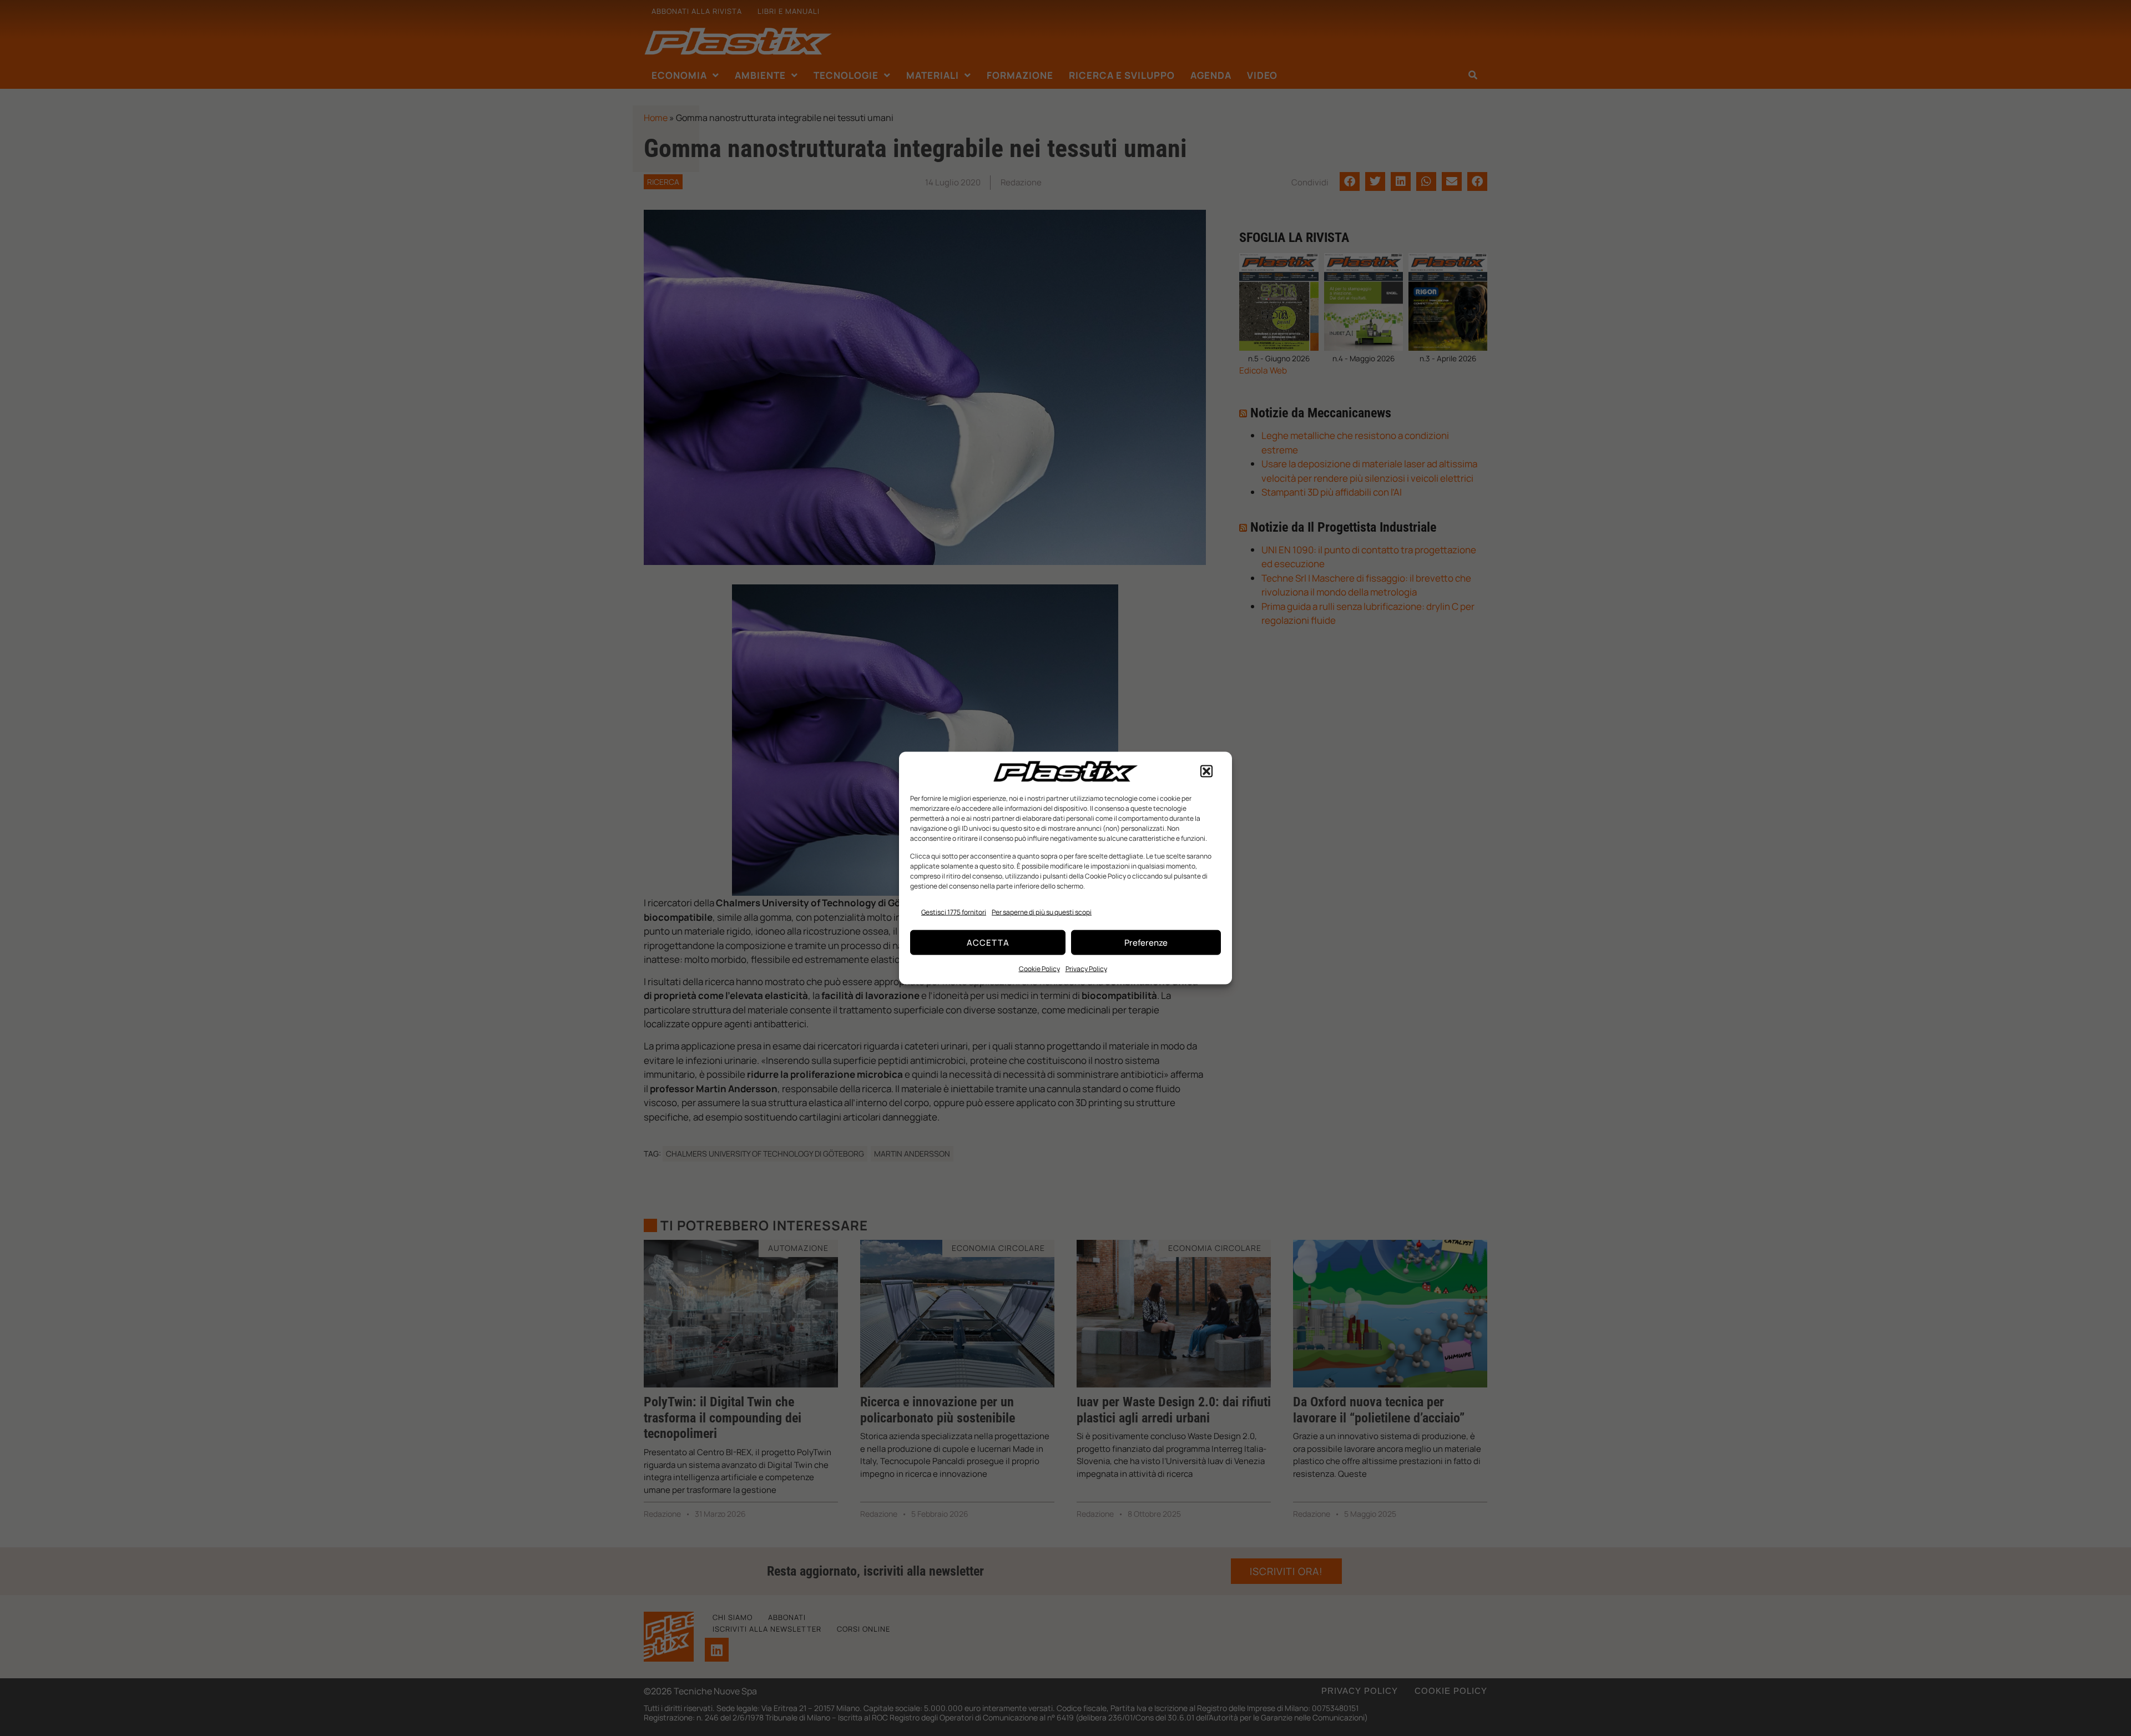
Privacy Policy (1086, 969)
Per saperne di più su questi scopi (1042, 912)
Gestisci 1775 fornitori (954, 912)
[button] (1206, 771)
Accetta (988, 942)
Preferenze (1146, 942)
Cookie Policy (1039, 969)
